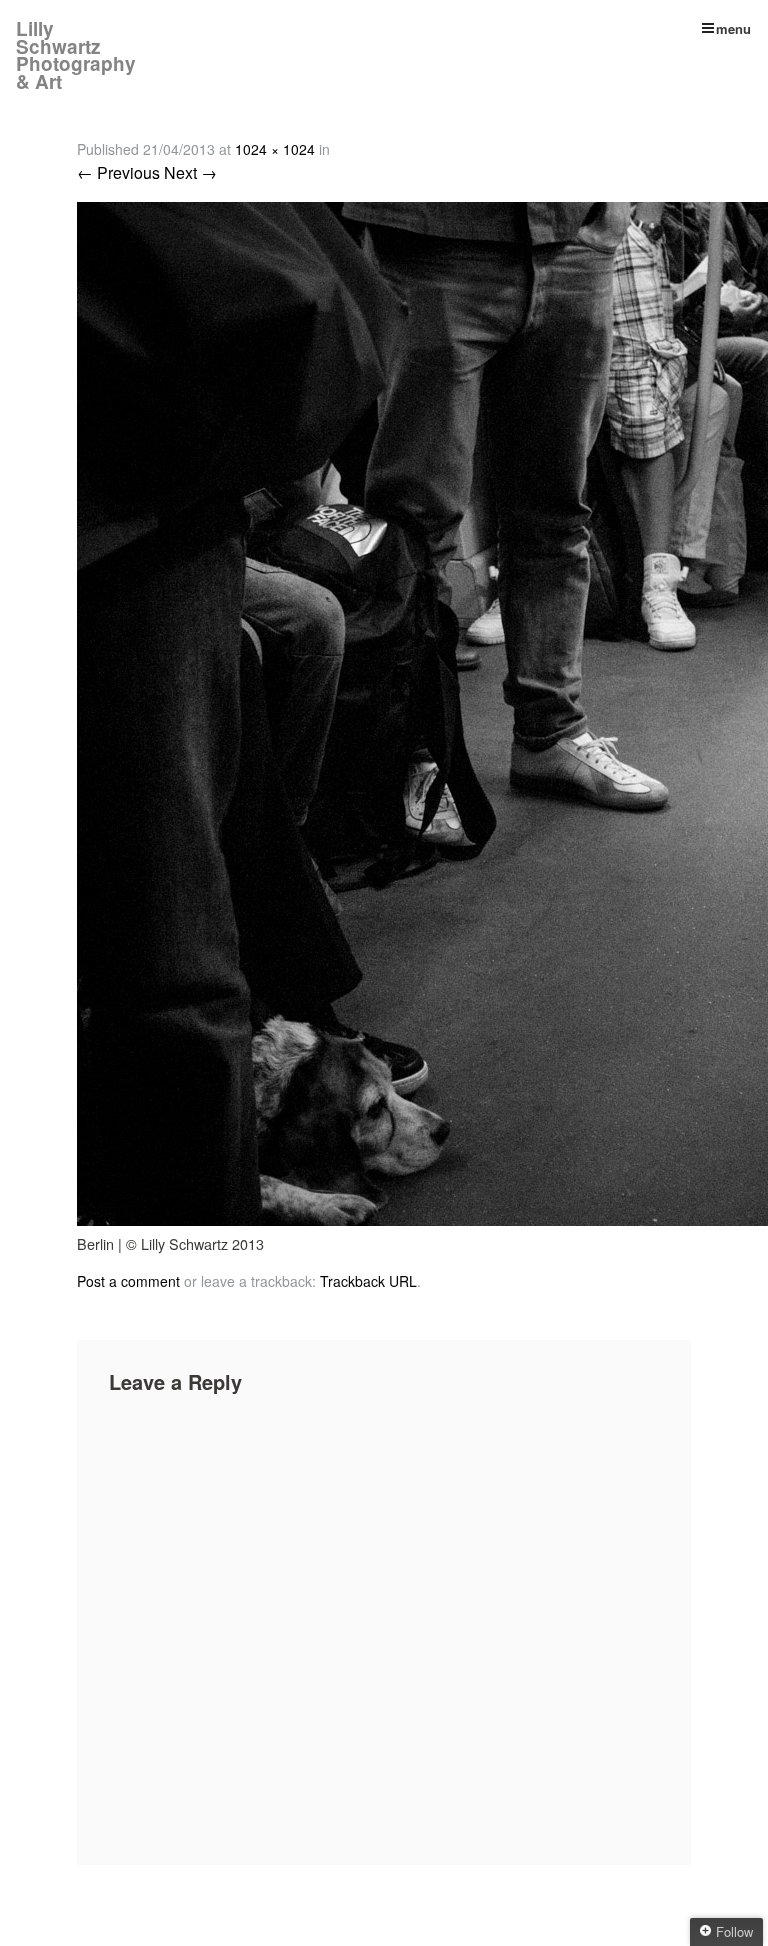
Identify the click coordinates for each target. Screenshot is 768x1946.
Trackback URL (368, 1281)
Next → (190, 172)
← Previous (118, 172)
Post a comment (128, 1281)
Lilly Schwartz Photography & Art (76, 55)
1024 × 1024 (275, 149)
